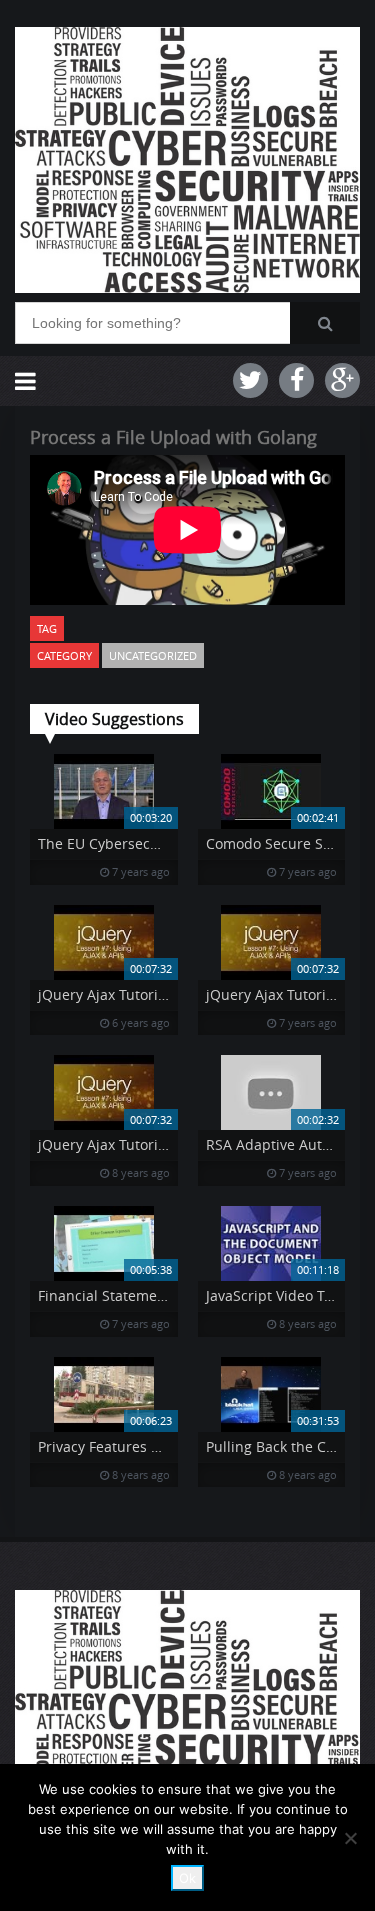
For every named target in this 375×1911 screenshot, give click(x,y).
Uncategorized (153, 655)
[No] (350, 1838)
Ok (187, 1878)
